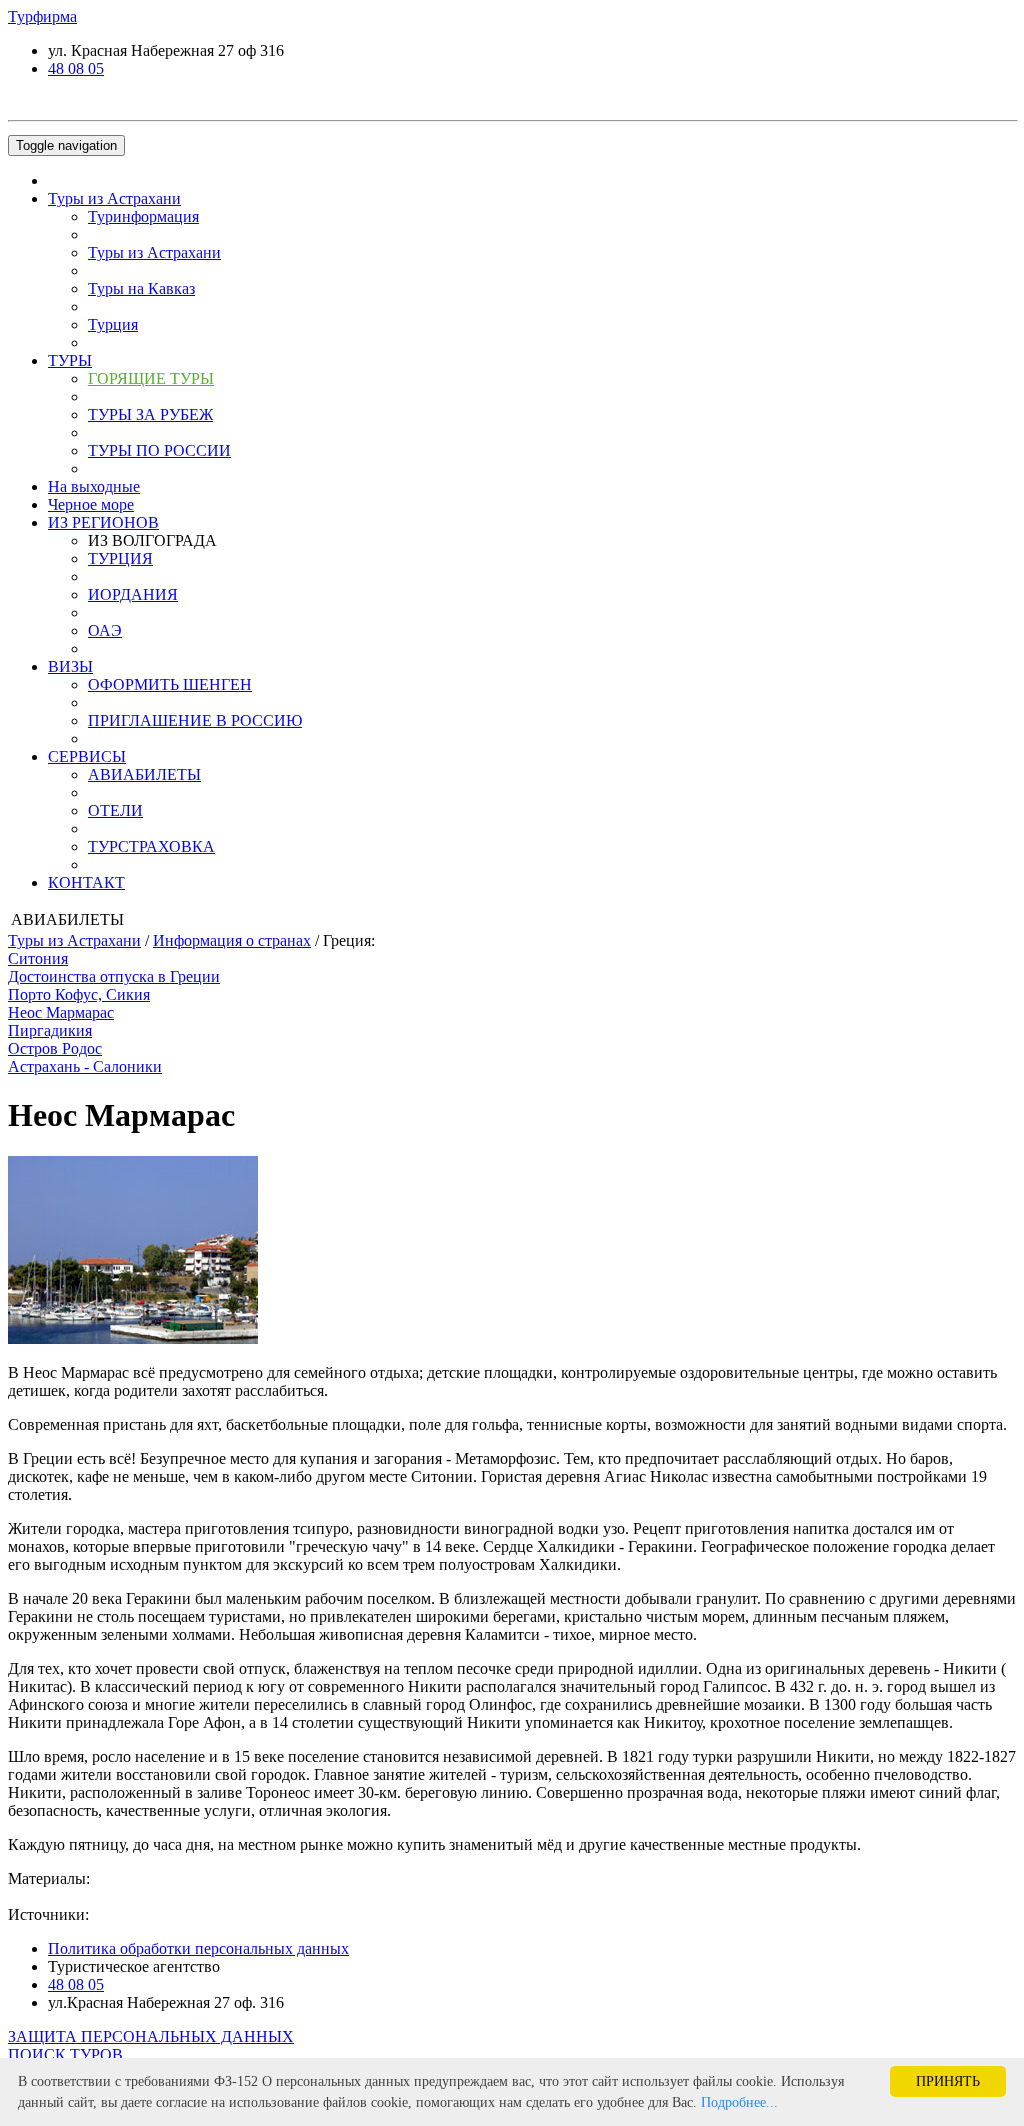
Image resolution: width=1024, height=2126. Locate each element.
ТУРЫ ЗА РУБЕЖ (150, 414)
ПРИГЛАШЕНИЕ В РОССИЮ (195, 720)
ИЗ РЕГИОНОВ (103, 522)
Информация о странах (232, 940)
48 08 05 (76, 68)
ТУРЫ (70, 360)
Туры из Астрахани (114, 198)
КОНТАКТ (86, 882)
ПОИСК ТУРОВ (65, 2054)
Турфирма (42, 16)
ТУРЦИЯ (120, 558)
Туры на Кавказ (141, 288)
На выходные (94, 486)
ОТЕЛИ (115, 810)
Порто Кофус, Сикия (79, 994)
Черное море (91, 504)
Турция (113, 324)
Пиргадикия (50, 1030)
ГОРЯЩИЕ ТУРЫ (151, 378)
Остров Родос (55, 1048)
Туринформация (143, 216)
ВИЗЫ (70, 666)
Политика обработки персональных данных (198, 1948)
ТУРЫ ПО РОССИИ (159, 450)
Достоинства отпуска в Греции (114, 976)
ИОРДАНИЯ (133, 594)
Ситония (38, 958)
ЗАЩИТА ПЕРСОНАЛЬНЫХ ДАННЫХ (151, 2036)
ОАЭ (105, 630)
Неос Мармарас (61, 1012)
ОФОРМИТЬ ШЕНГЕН (170, 684)
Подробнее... (739, 2102)
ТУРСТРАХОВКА (151, 846)
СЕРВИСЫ (87, 756)
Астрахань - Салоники (85, 1066)
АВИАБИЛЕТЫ (144, 774)
